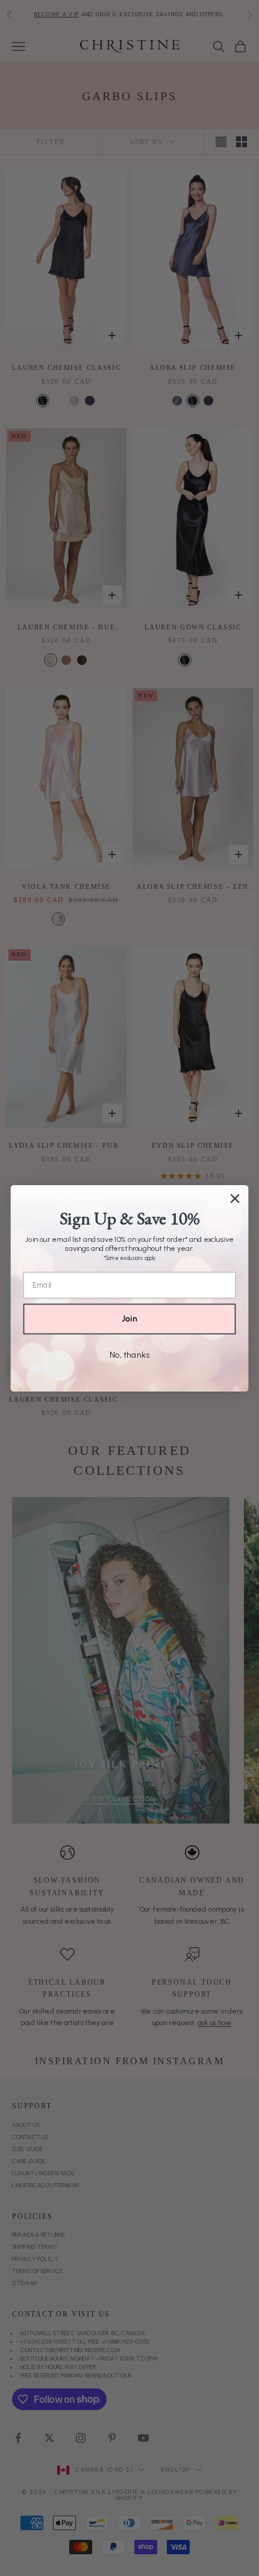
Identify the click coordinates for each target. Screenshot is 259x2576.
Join (129, 1319)
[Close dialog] (235, 1198)
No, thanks (129, 1354)
